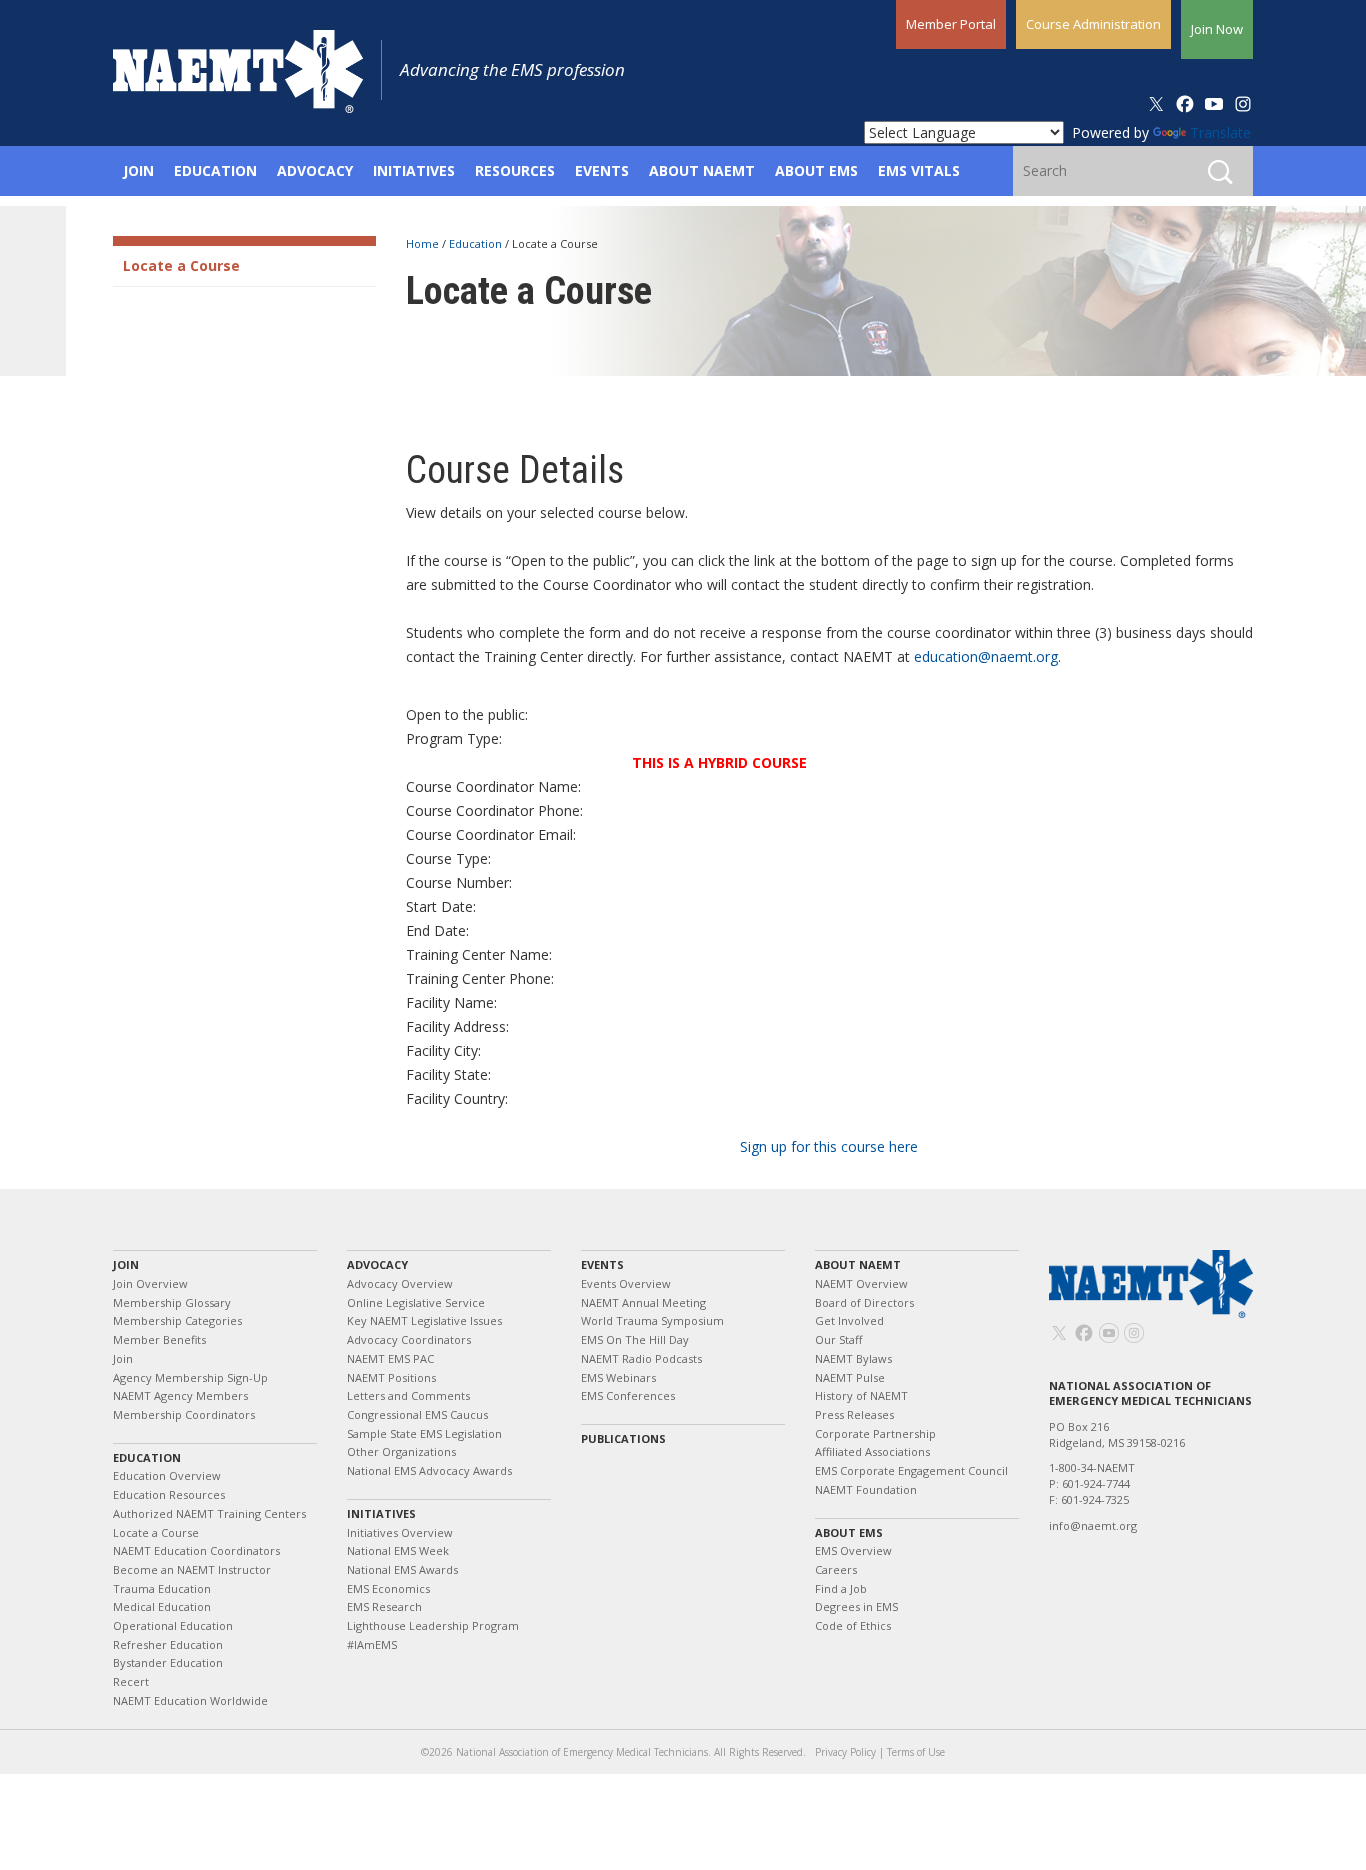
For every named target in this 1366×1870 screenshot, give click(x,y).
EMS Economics (388, 1588)
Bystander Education (168, 1662)
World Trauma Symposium (652, 1320)
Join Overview (150, 1283)
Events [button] (602, 170)
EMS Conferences (628, 1395)
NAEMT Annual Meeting (643, 1302)
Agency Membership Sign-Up (190, 1377)
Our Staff (838, 1339)
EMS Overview (853, 1550)
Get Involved (849, 1320)
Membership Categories (177, 1320)
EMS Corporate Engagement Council (911, 1470)
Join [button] (138, 170)
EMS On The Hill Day (635, 1339)
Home (424, 243)
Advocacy (377, 1264)
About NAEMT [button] (702, 170)
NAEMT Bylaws (853, 1358)
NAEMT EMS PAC (390, 1358)
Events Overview (626, 1283)
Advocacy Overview (400, 1283)
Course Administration (1093, 24)
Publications (623, 1438)
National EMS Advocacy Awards (429, 1470)
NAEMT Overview (861, 1283)
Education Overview (167, 1475)
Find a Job (841, 1588)
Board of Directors (864, 1302)
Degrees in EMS (856, 1606)
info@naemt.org (1093, 1525)
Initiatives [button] (414, 170)
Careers (836, 1569)
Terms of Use (916, 1752)
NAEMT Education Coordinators (196, 1550)
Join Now (1217, 29)
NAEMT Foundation (866, 1489)
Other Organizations (401, 1451)
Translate (1220, 132)
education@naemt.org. (987, 656)
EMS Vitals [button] (919, 170)
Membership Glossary (172, 1302)
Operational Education (173, 1625)
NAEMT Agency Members (180, 1395)
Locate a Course (181, 265)
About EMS (849, 1532)
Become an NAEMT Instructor (192, 1569)
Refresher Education (168, 1644)
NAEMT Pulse (850, 1377)
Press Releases (854, 1414)
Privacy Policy (845, 1752)
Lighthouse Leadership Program (433, 1625)
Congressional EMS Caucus (417, 1414)
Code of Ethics (853, 1625)
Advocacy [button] (315, 170)
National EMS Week (398, 1550)
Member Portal (951, 24)
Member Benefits (159, 1339)
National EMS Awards (402, 1569)
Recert (131, 1681)
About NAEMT (858, 1264)
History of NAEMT (861, 1395)
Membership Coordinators (184, 1414)
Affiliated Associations (872, 1451)
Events (602, 1264)
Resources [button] (515, 170)
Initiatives (381, 1513)
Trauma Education (162, 1588)
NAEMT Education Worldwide (190, 1700)
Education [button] (215, 170)
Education (477, 243)
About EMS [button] (816, 170)
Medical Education (162, 1606)
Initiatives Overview (400, 1532)
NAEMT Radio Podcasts (641, 1358)
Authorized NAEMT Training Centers (209, 1513)
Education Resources (169, 1494)
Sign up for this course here (829, 1146)
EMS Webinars (618, 1377)
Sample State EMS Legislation (424, 1433)
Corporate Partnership (875, 1433)
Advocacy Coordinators (409, 1339)
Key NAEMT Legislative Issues (424, 1320)
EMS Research (384, 1606)
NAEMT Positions (391, 1377)
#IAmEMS (372, 1644)
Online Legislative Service (416, 1302)
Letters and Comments (408, 1395)
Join (126, 1264)
